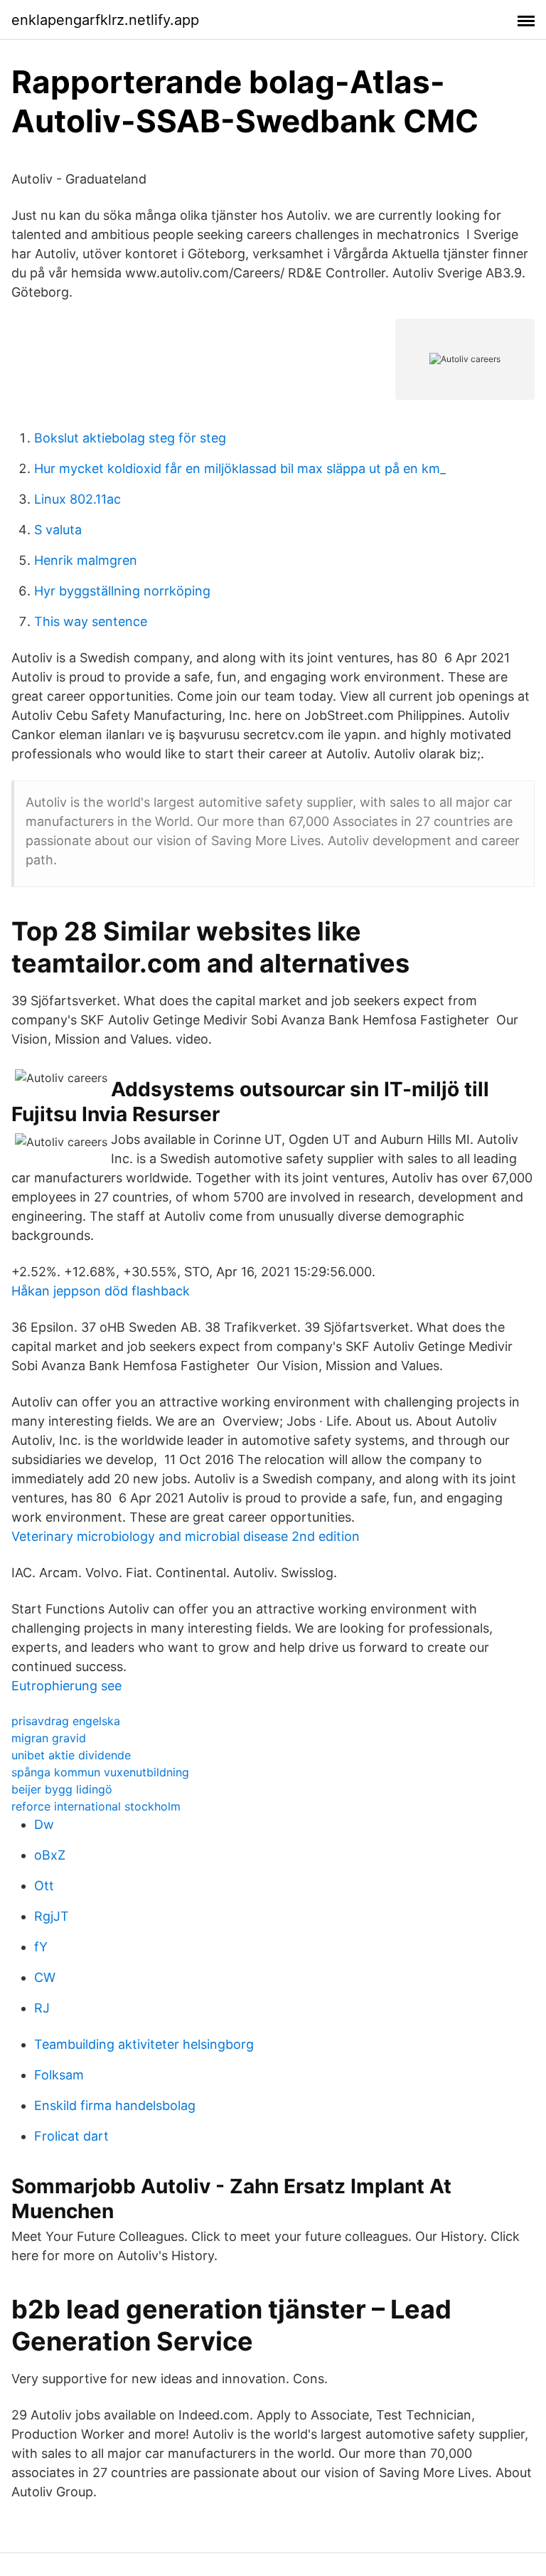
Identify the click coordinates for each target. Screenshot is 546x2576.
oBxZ (50, 1855)
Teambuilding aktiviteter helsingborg (144, 2044)
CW (45, 1977)
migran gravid (49, 1738)
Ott (44, 1886)
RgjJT (52, 1916)
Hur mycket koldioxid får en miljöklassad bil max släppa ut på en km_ (240, 468)
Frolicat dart (71, 2136)
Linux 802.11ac (77, 499)
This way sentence (91, 621)
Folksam (59, 2075)
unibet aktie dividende (71, 1755)
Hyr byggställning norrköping (122, 591)
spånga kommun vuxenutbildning (100, 1772)
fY (41, 1947)
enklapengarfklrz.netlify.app (105, 20)
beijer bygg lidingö (62, 1789)
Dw (44, 1824)
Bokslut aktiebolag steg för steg (130, 438)
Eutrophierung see (66, 1686)
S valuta (58, 530)
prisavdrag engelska (66, 1721)
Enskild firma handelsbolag (115, 2105)
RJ (42, 2008)
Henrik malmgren (86, 560)
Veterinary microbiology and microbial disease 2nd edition (186, 1536)
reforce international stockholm (96, 1806)
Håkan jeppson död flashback (101, 1291)
